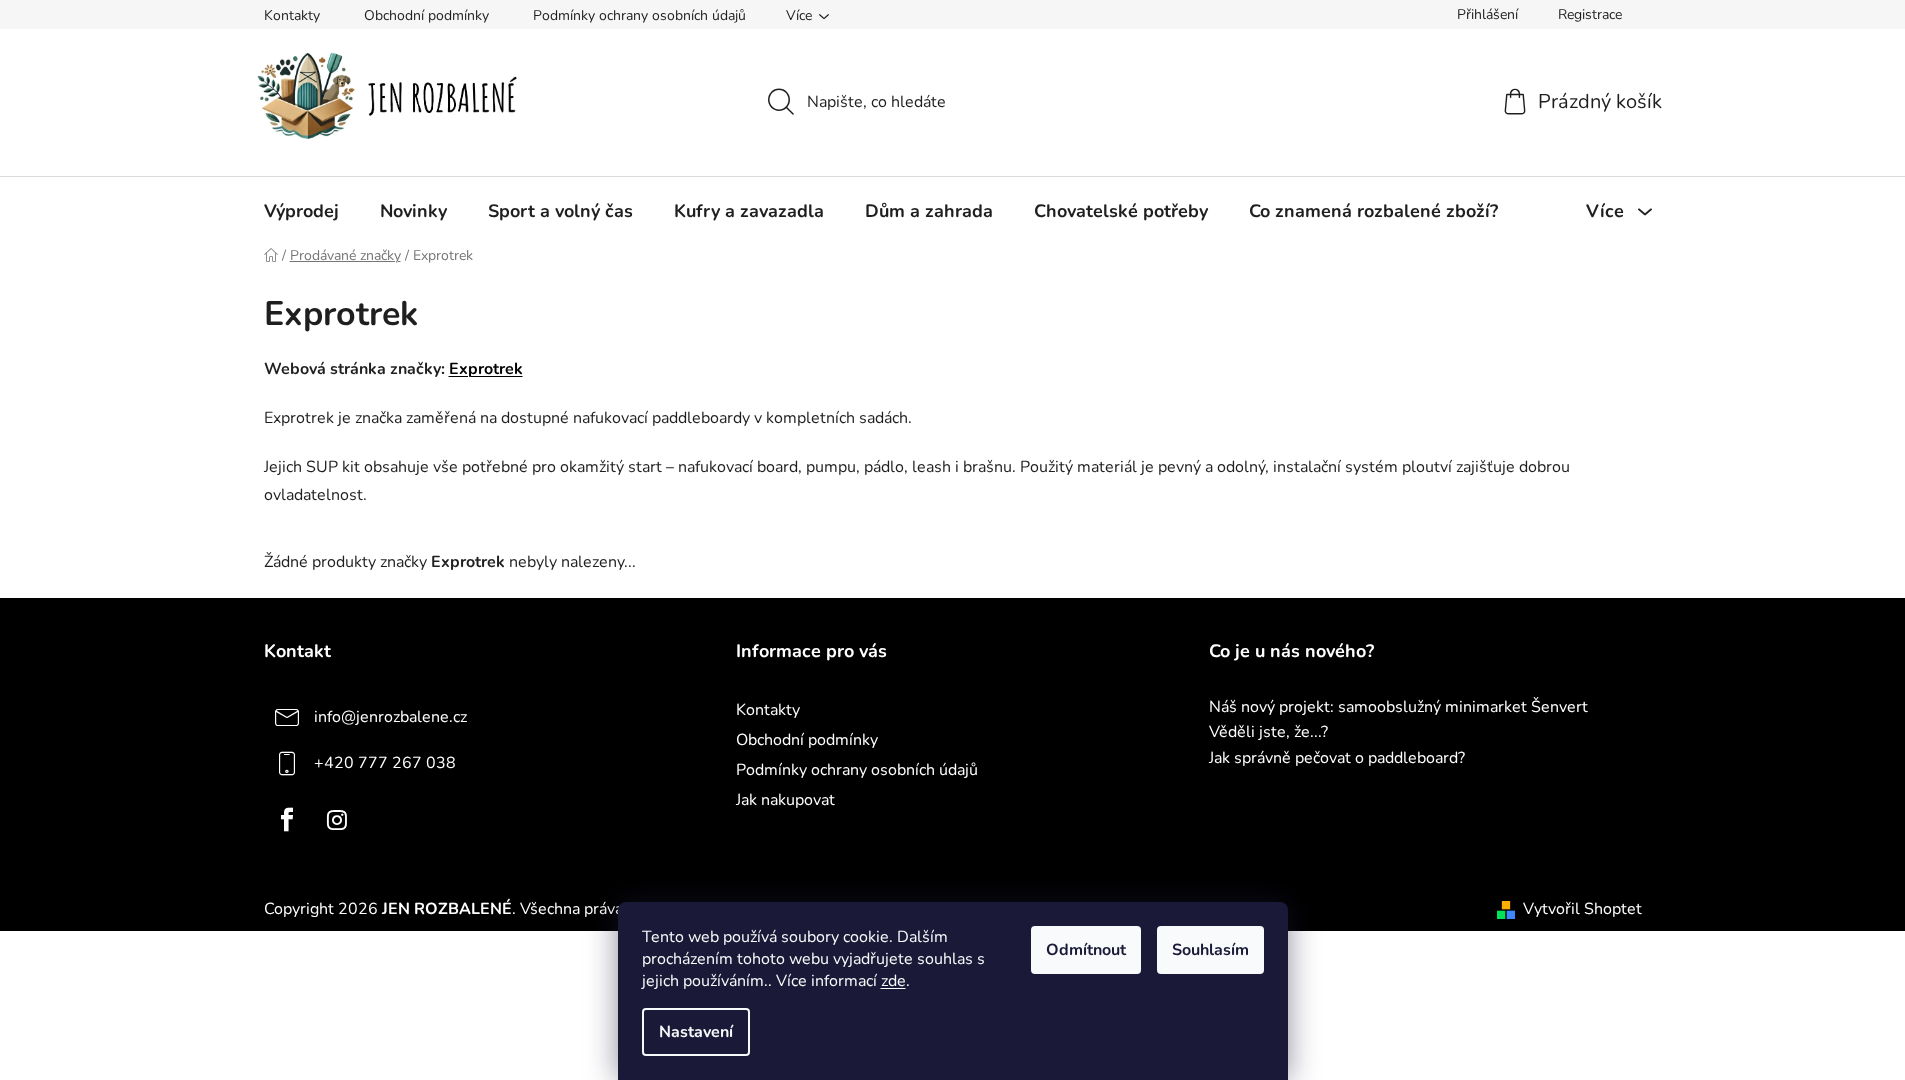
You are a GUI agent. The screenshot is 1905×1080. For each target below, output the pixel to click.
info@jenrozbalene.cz (390, 717)
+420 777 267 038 (385, 763)
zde (893, 981)
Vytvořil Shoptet (1582, 909)
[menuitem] (301, 211)
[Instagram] (337, 820)
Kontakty (292, 15)
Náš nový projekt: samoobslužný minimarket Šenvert (1398, 708)
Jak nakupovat (785, 800)
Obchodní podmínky (426, 15)
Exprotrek (486, 369)
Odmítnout (1086, 950)
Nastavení (696, 1032)
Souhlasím (1210, 950)
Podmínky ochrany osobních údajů (639, 15)
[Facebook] (287, 820)
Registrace (1590, 14)
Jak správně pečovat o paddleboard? (1337, 759)
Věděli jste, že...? (1268, 733)
